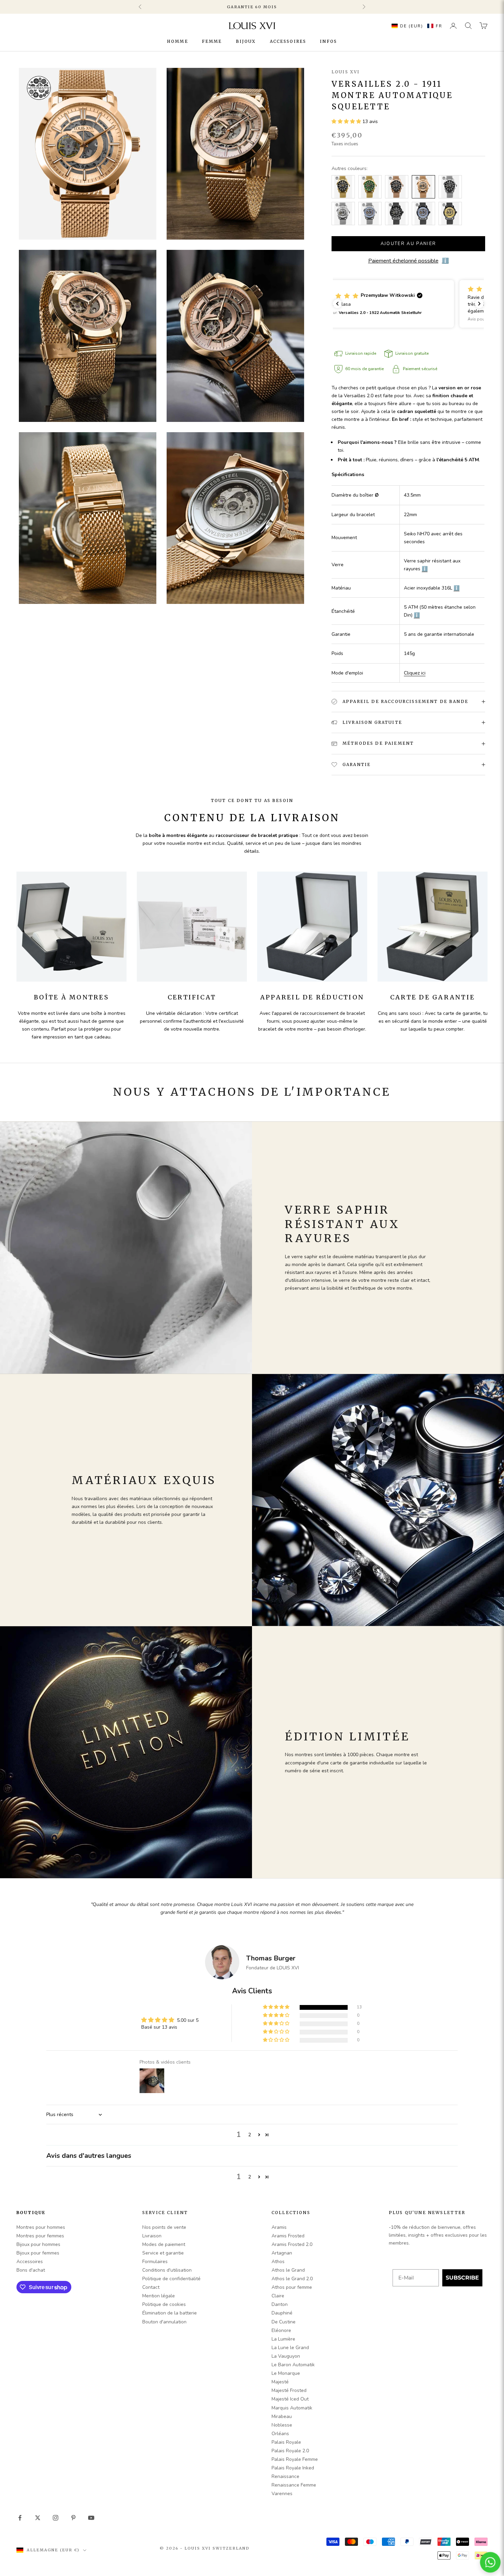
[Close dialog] (363, 1238)
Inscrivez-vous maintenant (292, 1321)
